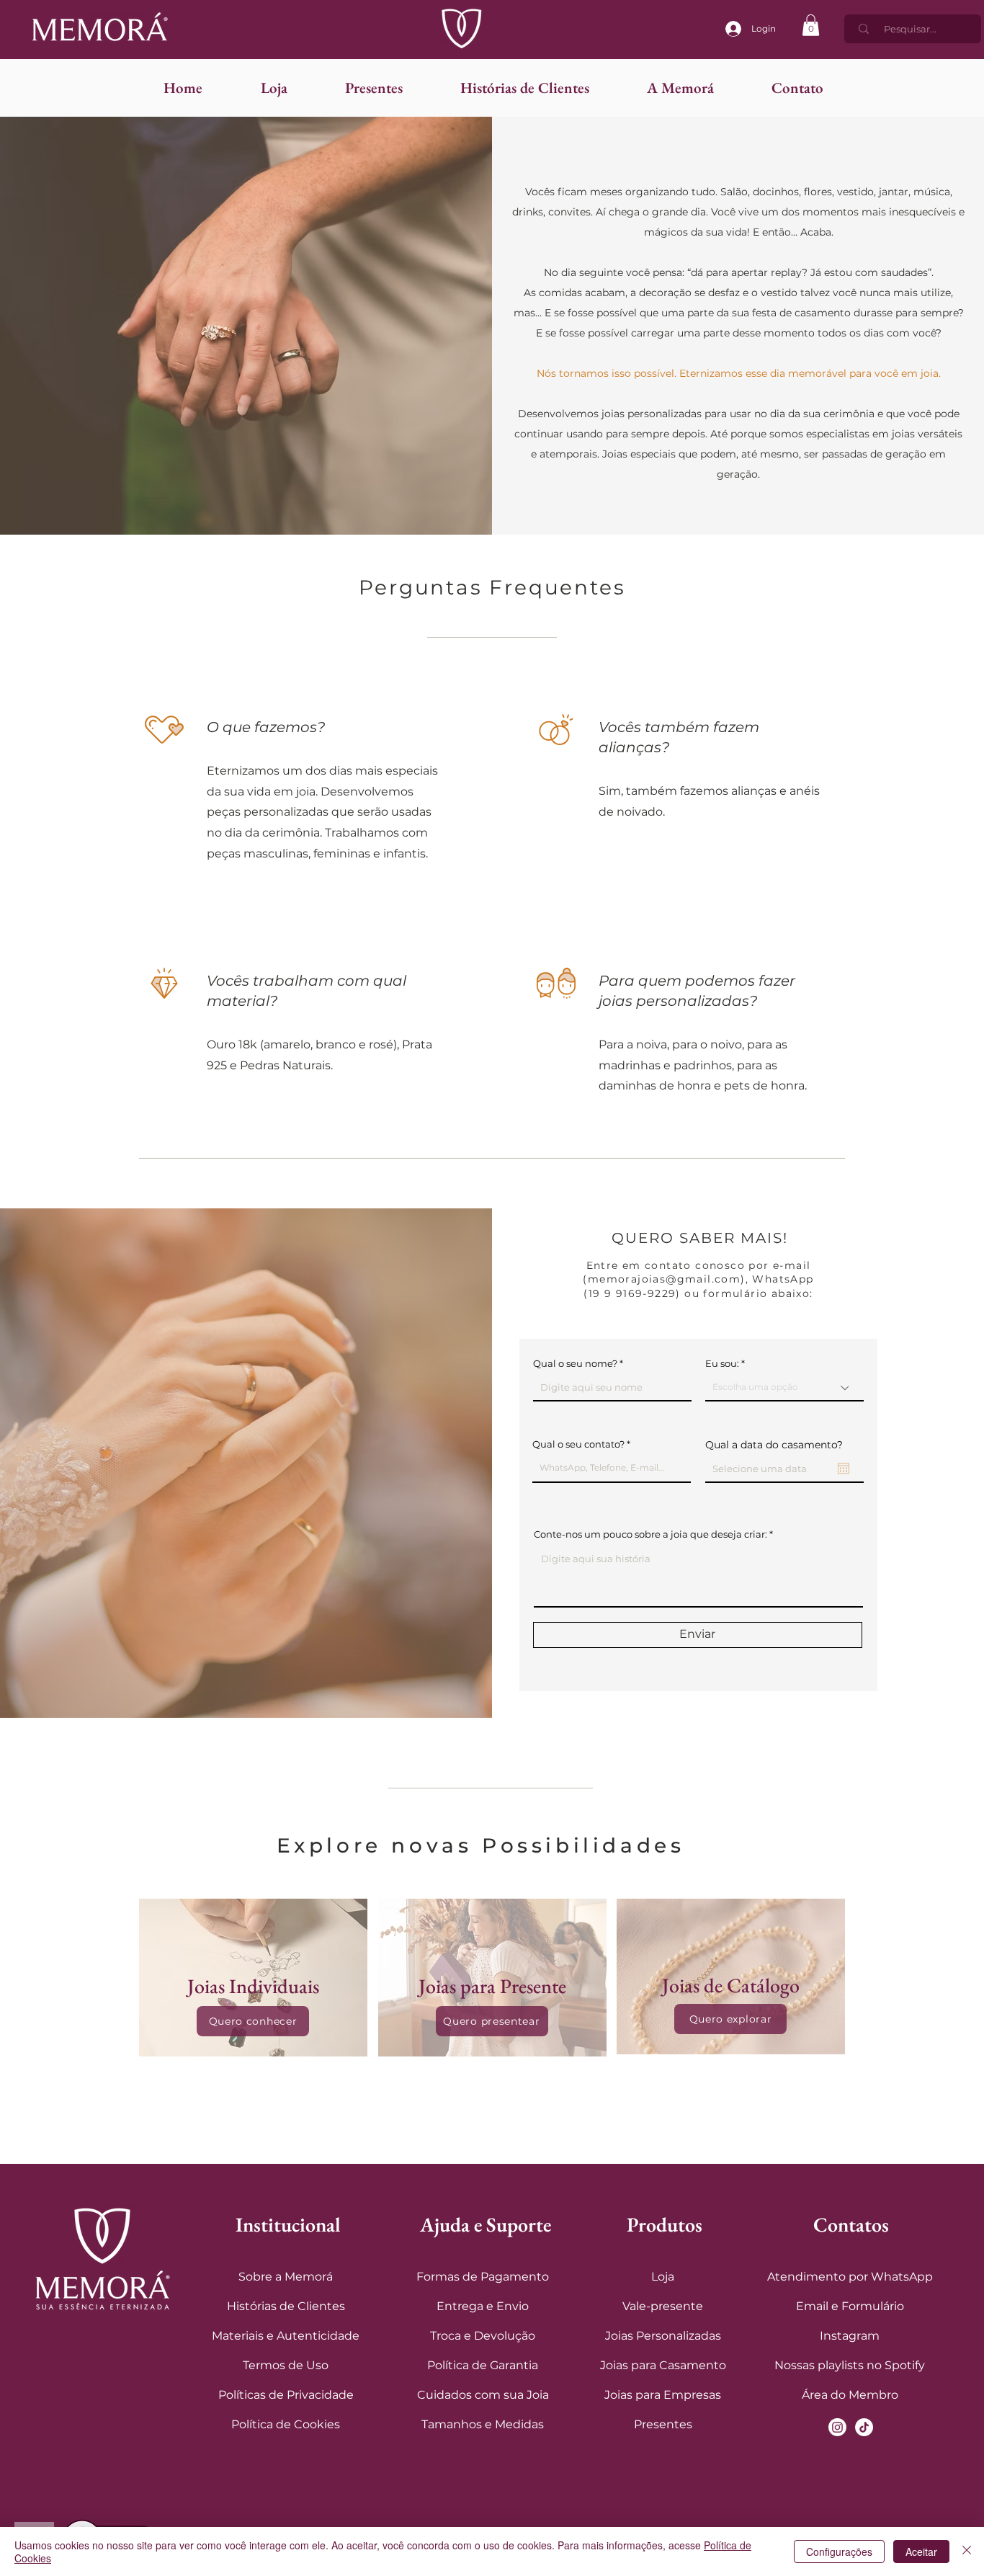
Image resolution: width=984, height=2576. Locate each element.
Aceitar (921, 2552)
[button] (811, 25)
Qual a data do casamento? (774, 1445)
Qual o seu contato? (578, 1444)
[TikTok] (864, 2427)
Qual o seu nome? (575, 1364)
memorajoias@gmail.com (664, 1279)
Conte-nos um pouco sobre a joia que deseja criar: (650, 1534)
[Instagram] (837, 2427)
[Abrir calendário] (844, 1469)
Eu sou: (722, 1364)
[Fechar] (967, 2552)
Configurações (839, 2552)
